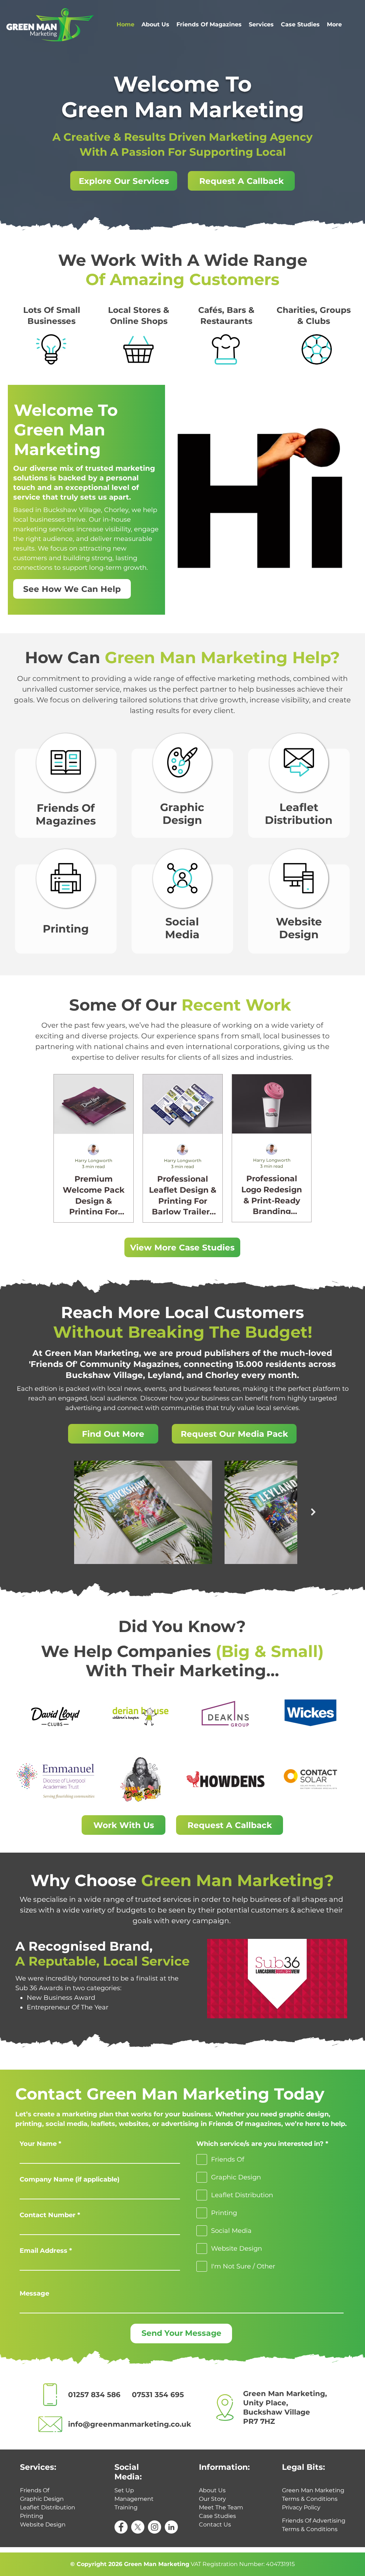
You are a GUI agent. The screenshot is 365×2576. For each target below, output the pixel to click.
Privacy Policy (301, 2507)
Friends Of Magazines (66, 814)
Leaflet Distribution (299, 814)
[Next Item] (313, 1512)
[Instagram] (155, 2527)
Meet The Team (221, 2507)
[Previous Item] (52, 1512)
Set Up (124, 2490)
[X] (138, 2527)
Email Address (43, 2251)
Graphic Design (182, 814)
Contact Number (48, 2215)
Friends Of (35, 2490)
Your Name (38, 2144)
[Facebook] (121, 2527)
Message (34, 2293)
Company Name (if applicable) (70, 2179)
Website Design (299, 928)
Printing (66, 929)
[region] (51, 350)
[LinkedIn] (171, 2527)
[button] (241, 181)
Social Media (182, 928)
